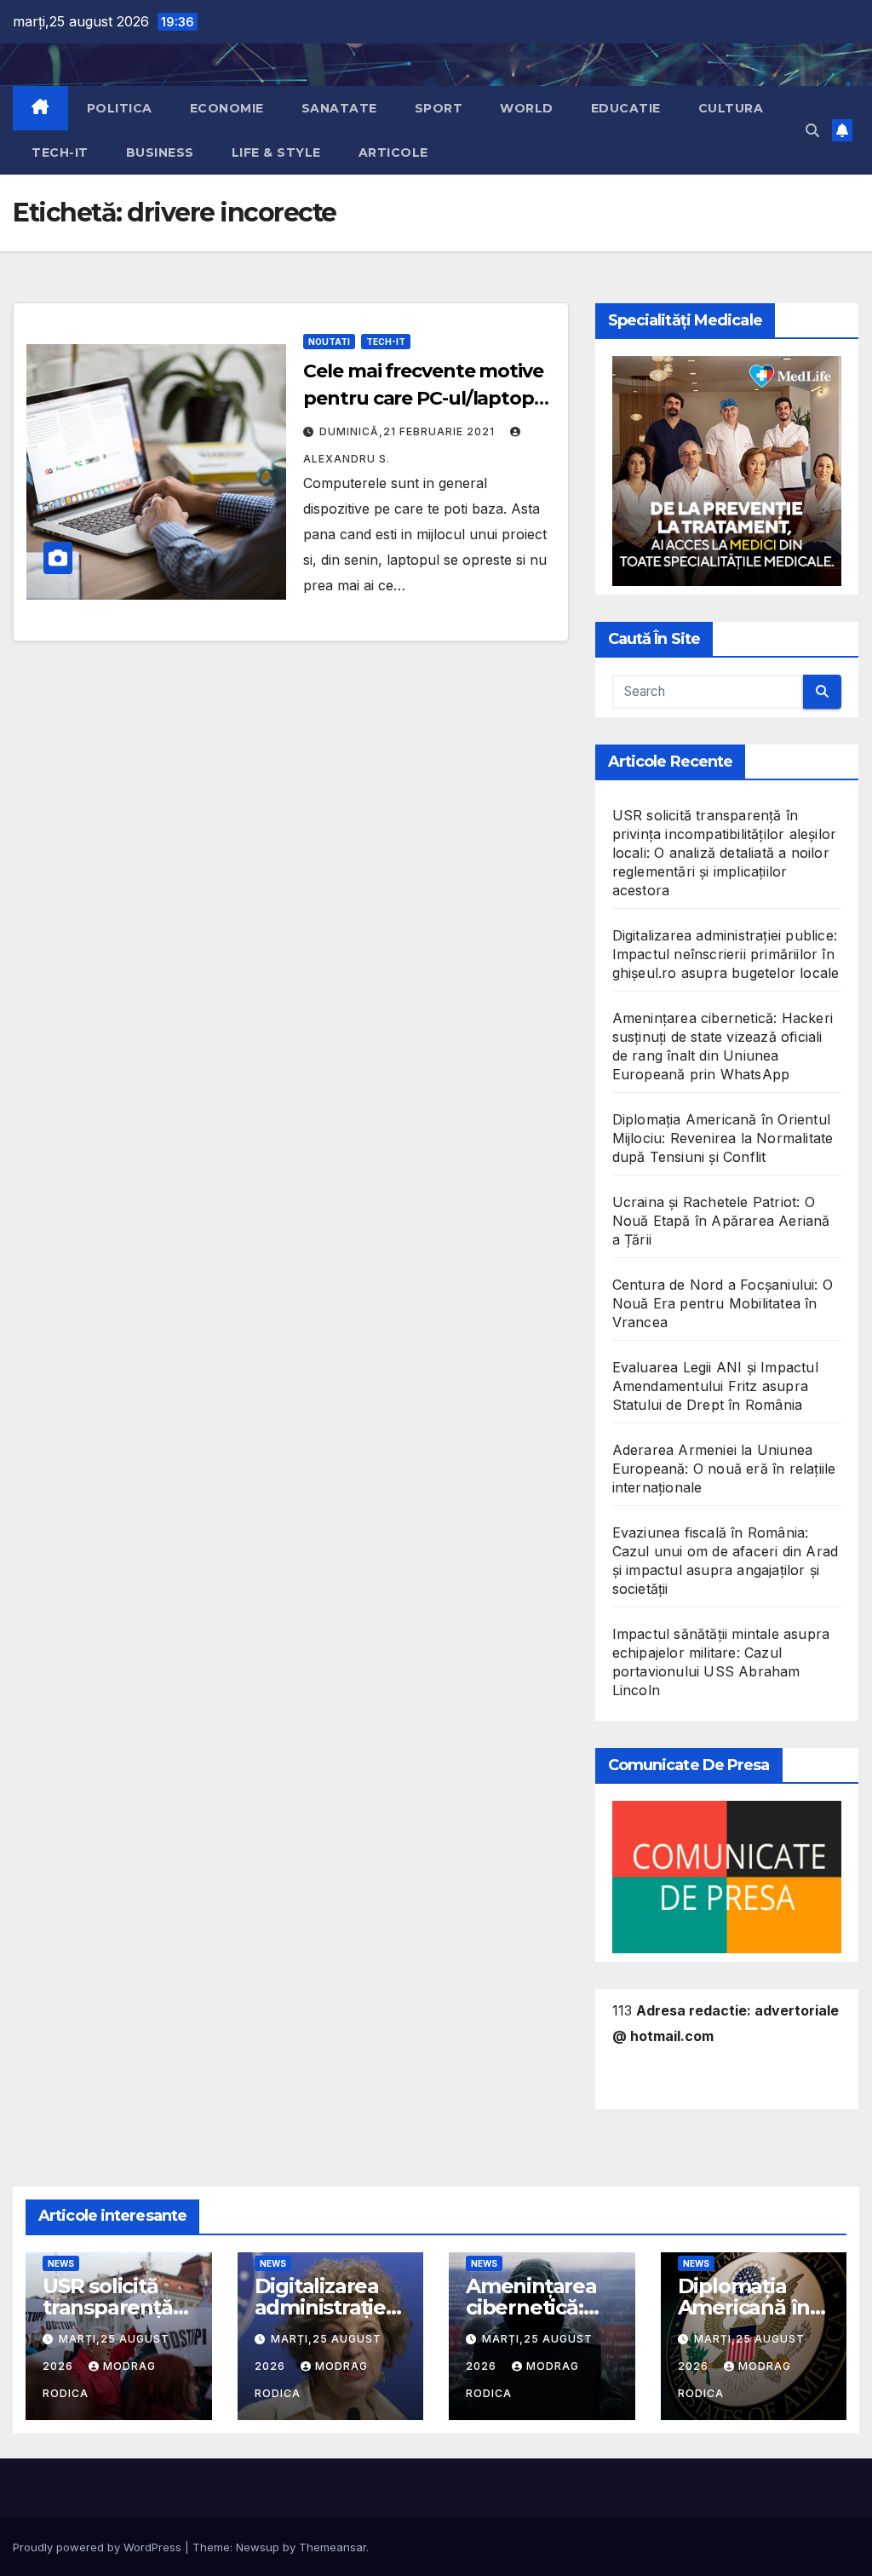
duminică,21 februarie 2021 (409, 431)
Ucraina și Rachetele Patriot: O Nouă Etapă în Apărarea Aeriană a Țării (721, 1221)
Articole (393, 152)
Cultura (731, 108)
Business (160, 152)
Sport (439, 108)
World (527, 108)
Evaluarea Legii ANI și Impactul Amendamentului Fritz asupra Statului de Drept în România (715, 1386)
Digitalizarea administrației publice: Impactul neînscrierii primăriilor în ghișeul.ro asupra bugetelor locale (726, 954)
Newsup (258, 2547)
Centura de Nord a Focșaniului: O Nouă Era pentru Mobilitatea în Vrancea (723, 1303)
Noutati (329, 342)
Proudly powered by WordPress (99, 2547)
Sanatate (339, 108)
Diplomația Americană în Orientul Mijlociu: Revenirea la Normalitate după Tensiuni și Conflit (723, 1138)
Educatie (626, 108)
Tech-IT (60, 152)
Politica (120, 108)
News (61, 2263)
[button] (812, 130)
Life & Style (276, 152)
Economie (227, 108)
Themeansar (333, 2547)
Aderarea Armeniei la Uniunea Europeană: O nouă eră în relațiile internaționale (724, 1469)
